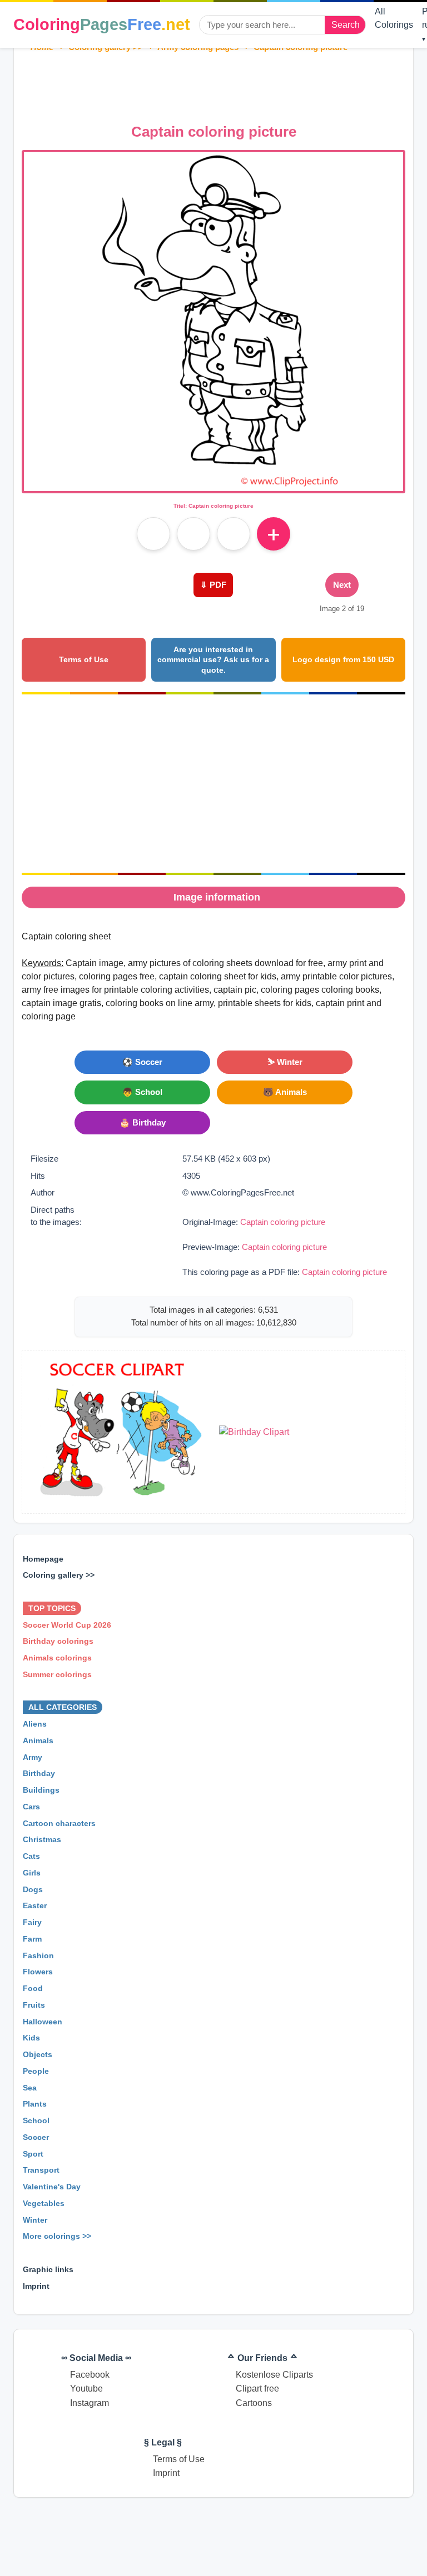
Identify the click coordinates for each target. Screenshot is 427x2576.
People (36, 2071)
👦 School (142, 1092)
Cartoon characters (59, 1823)
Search (346, 25)
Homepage (43, 1559)
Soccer (36, 2137)
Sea (30, 2088)
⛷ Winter (285, 1062)
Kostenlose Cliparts (274, 2375)
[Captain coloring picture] (213, 484)
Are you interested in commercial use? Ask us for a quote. (213, 660)
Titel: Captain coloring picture (213, 506)
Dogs (33, 1889)
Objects (38, 2054)
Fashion (38, 1955)
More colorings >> (57, 2237)
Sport (33, 2154)
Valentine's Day (52, 2187)
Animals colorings (57, 1658)
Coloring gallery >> (59, 1575)
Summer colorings (57, 1674)
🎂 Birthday (143, 1122)
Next (342, 585)
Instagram (90, 2403)
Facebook (90, 2375)
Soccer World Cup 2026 (67, 1625)
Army (33, 1757)
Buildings (41, 1790)
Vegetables (44, 2203)
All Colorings (394, 18)
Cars (31, 1807)
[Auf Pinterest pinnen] (193, 534)
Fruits (34, 2005)
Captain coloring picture (283, 1222)
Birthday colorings (58, 1642)
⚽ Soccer (142, 1062)
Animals (38, 1740)
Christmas (42, 1840)
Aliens (35, 1724)
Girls (32, 1873)
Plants (35, 2104)
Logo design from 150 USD (343, 659)
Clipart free (257, 2389)
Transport (41, 2170)
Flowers (38, 1972)
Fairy (32, 1922)
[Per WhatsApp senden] (234, 534)
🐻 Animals (285, 1092)
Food (33, 1988)
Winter (35, 2220)
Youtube (86, 2389)
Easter (35, 1906)
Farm (32, 1939)
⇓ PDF (213, 585)
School (36, 2120)
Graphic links (48, 2269)
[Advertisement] (224, 85)
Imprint (36, 2286)
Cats (31, 1856)
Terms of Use (84, 659)
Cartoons (254, 2403)
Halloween (43, 2022)
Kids (31, 2038)
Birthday (39, 1774)
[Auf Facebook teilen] (153, 534)
